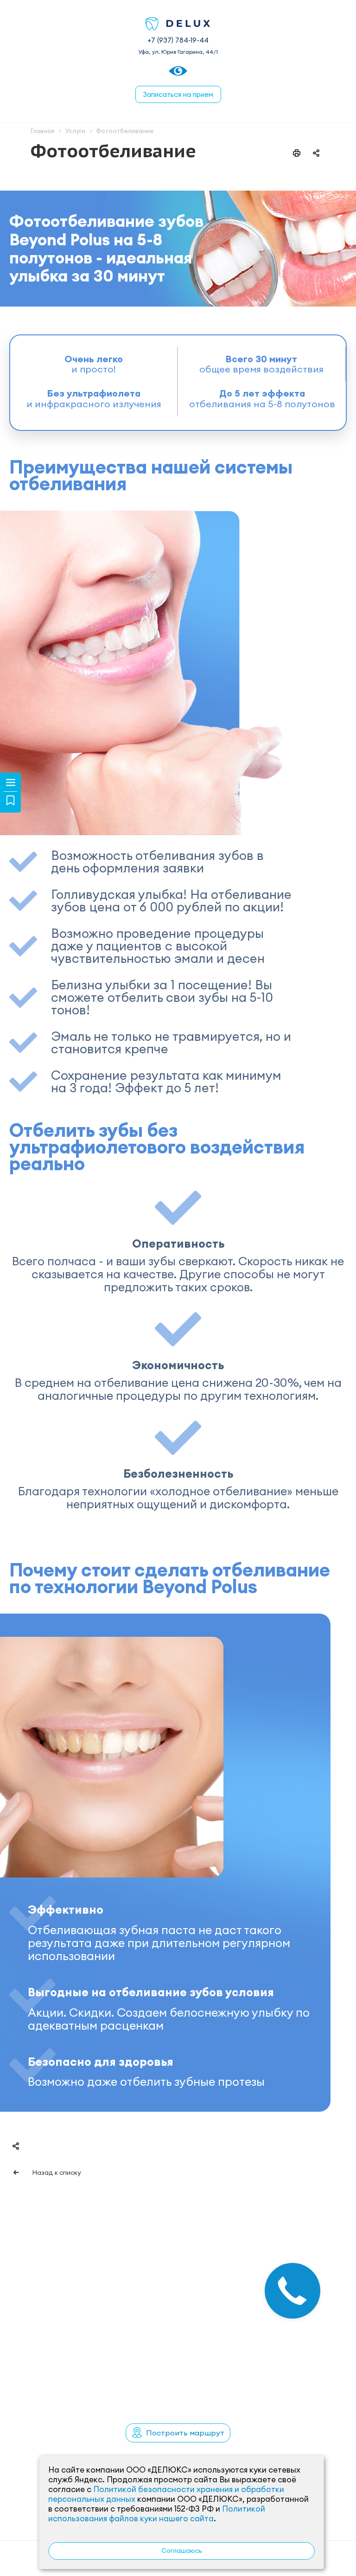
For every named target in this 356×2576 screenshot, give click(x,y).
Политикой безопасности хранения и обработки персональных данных (166, 2494)
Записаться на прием (178, 94)
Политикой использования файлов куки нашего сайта (157, 2514)
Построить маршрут (185, 2433)
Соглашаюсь (182, 2550)
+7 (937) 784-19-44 (178, 40)
